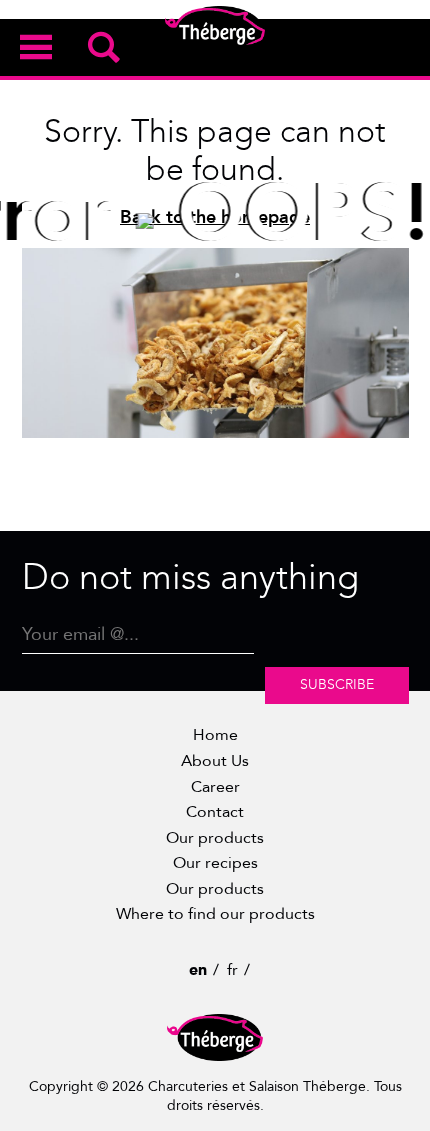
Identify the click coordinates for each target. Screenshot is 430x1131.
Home (215, 735)
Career (215, 787)
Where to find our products (215, 914)
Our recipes (215, 863)
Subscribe (337, 684)
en (198, 970)
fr (232, 970)
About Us (215, 761)
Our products (215, 838)
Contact (215, 812)
